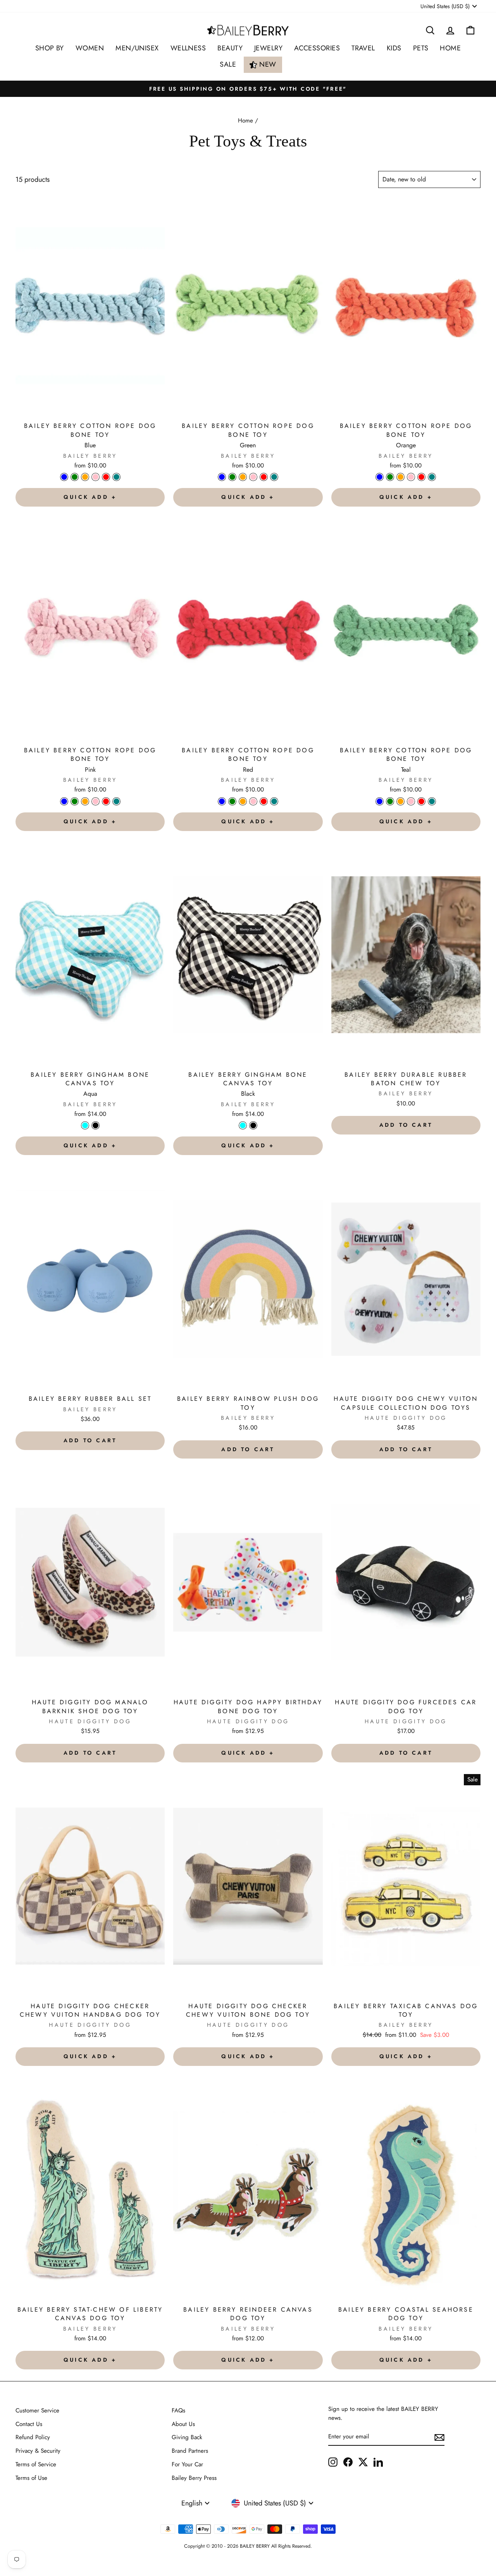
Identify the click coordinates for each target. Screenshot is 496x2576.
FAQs (178, 2410)
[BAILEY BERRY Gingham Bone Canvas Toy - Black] (96, 1125)
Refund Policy (33, 2437)
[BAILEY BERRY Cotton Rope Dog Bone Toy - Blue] (64, 477)
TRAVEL (363, 48)
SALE (228, 64)
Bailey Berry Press (194, 2478)
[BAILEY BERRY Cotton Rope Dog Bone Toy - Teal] (116, 477)
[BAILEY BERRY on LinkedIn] (378, 2462)
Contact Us (29, 2424)
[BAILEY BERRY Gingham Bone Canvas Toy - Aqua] (85, 1125)
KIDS (394, 48)
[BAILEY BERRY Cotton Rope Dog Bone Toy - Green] (75, 477)
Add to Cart (406, 1125)
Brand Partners (190, 2451)
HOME (450, 48)
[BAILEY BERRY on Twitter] (363, 2462)
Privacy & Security (38, 2451)
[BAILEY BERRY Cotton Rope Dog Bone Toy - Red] (106, 477)
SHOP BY (50, 48)
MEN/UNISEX (137, 48)
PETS (421, 48)
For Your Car (187, 2464)
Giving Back (187, 2437)
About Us (183, 2424)
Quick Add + (90, 497)
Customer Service (37, 2410)
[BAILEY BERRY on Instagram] (333, 2462)
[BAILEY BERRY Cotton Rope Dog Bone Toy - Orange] (85, 477)
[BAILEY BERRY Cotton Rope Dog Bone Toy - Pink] (96, 477)
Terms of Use (31, 2478)
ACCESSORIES (317, 48)
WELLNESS (188, 48)
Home (245, 121)
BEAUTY (230, 48)
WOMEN (90, 48)
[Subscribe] (439, 2437)
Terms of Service (36, 2464)
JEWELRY (268, 48)
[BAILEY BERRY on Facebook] (348, 2462)
